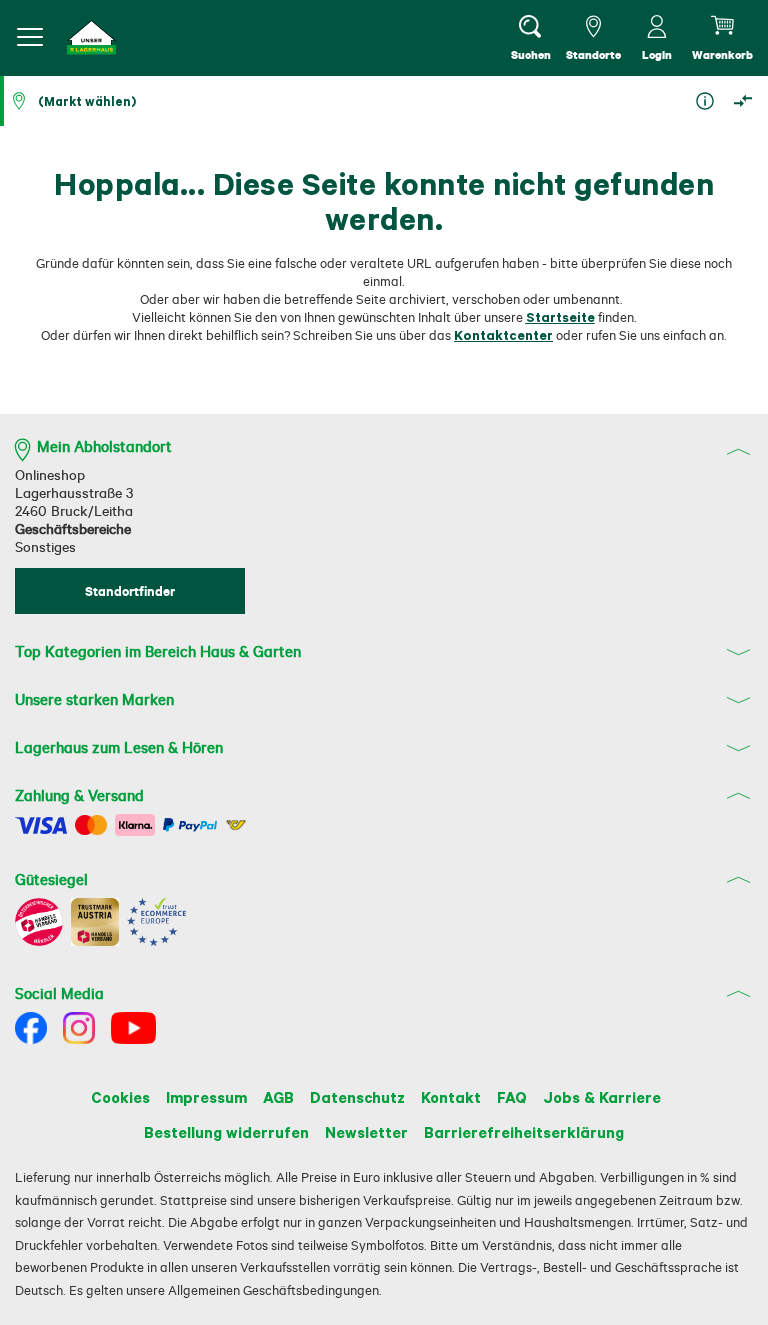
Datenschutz (357, 1097)
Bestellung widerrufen (226, 1132)
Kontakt (451, 1097)
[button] (92, 37)
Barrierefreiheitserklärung (524, 1132)
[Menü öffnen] (30, 37)
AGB (278, 1097)
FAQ (512, 1097)
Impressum (206, 1097)
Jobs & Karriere (602, 1097)
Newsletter (366, 1132)
